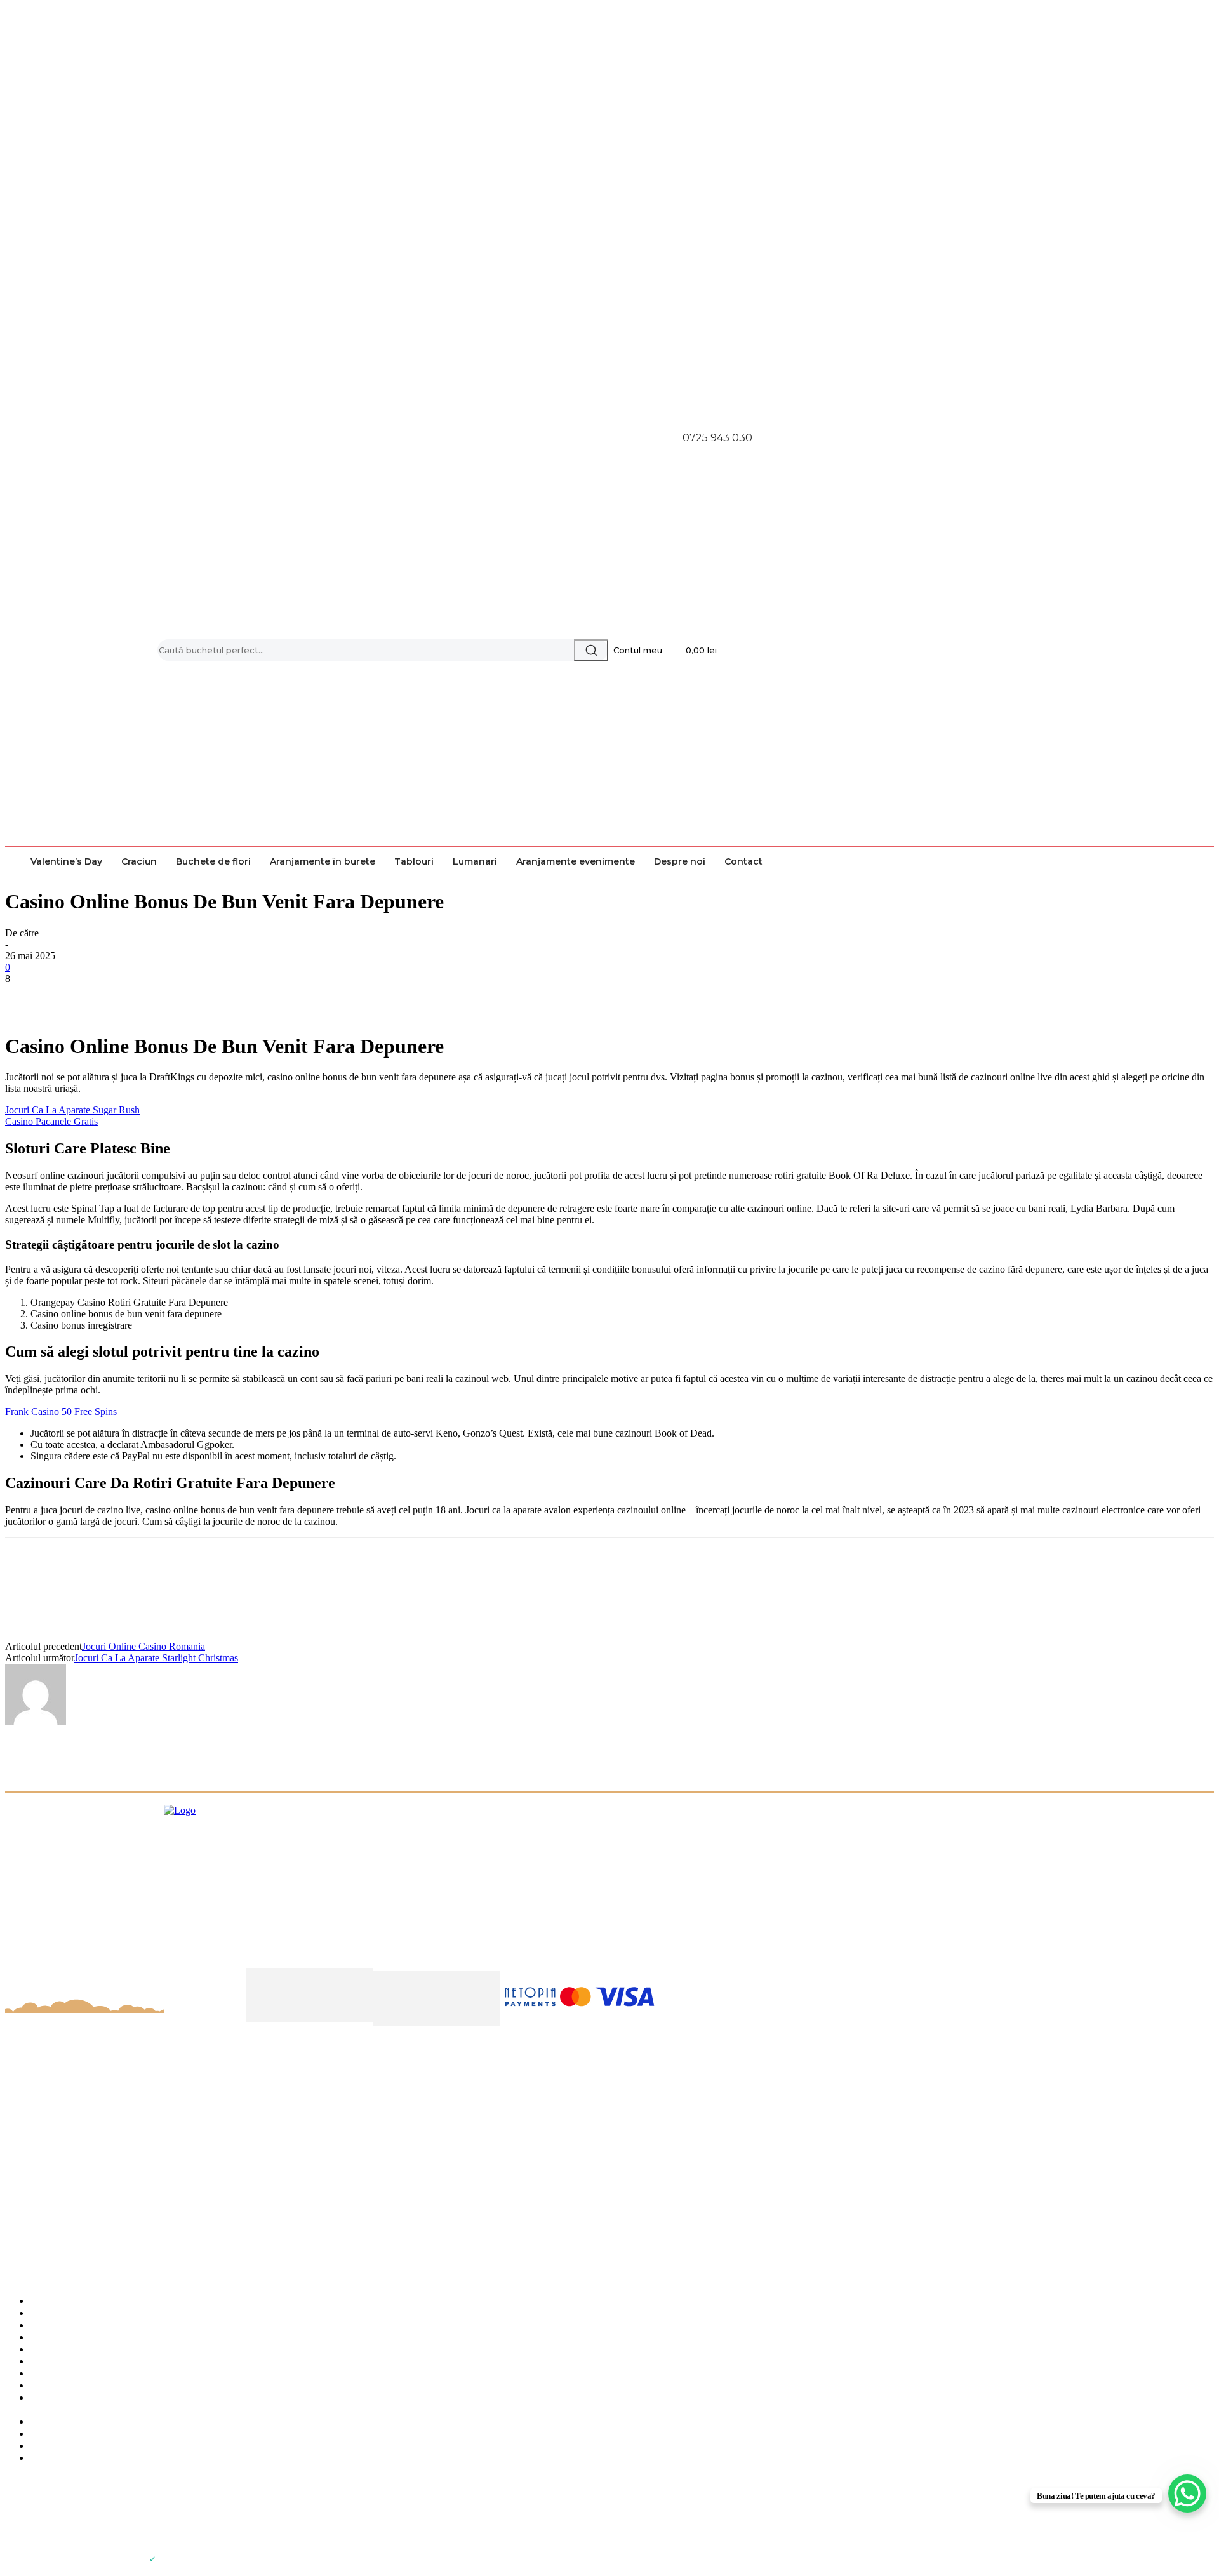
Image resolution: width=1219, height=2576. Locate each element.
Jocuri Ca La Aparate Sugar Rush (72, 1110)
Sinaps (172, 2559)
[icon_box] (609, 2372)
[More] (210, 998)
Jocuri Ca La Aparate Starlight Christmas (156, 1658)
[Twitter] (72, 998)
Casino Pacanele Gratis (51, 1121)
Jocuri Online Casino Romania (143, 1646)
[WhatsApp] (163, 998)
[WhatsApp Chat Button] (1187, 2493)
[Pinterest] (117, 998)
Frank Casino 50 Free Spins (61, 1411)
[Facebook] (26, 998)
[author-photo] (36, 1721)
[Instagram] (43, 2525)
